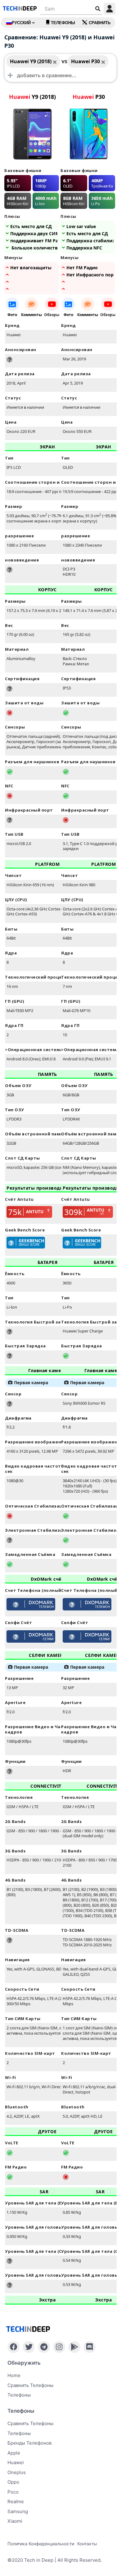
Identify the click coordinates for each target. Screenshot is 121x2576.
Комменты (31, 315)
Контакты (87, 2544)
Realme (16, 2501)
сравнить (100, 23)
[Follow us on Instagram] (59, 2347)
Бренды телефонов (29, 2443)
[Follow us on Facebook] (13, 2347)
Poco (13, 2492)
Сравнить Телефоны (30, 2423)
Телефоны (63, 23)
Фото (12, 315)
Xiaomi (15, 2521)
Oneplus (17, 2472)
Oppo (13, 2482)
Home (14, 2375)
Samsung (18, 2511)
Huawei (16, 2462)
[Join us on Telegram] (44, 2347)
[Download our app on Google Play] (74, 2347)
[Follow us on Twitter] (29, 2347)
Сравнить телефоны (30, 2385)
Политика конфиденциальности (41, 2544)
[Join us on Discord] (90, 2347)
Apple (14, 2453)
